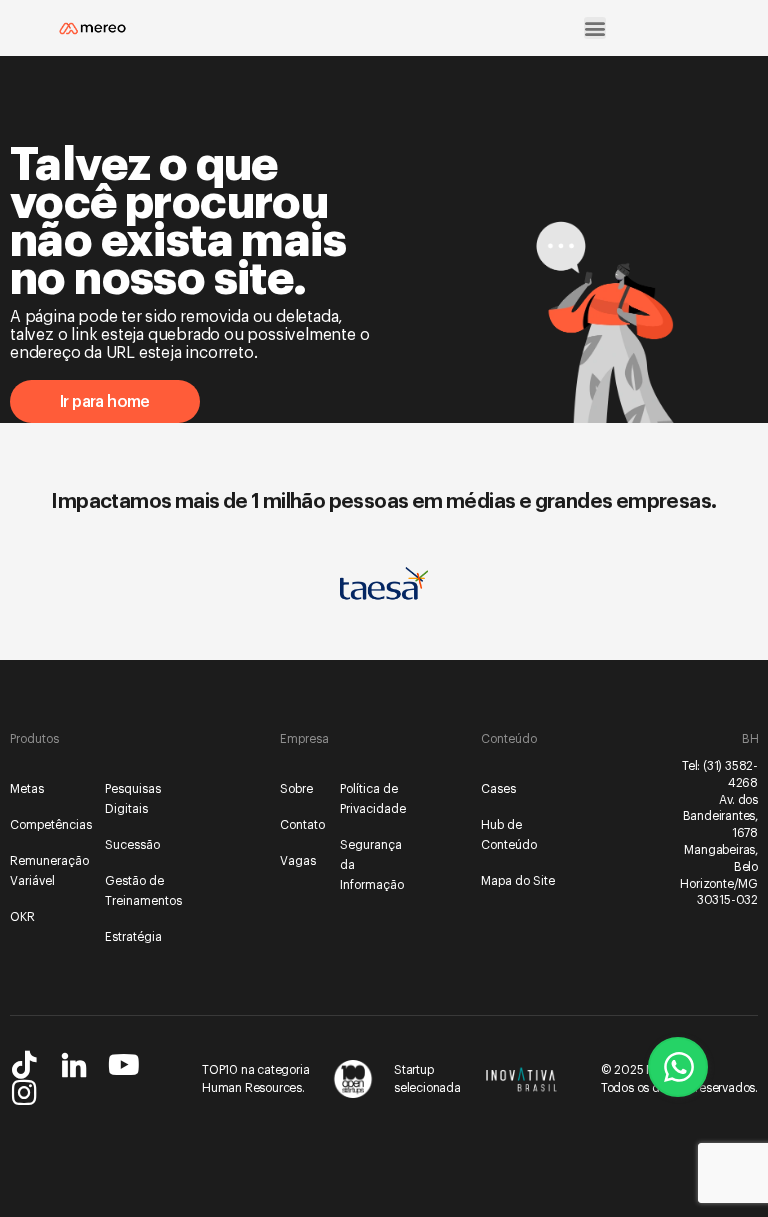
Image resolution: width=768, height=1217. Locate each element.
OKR (22, 917)
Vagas (298, 861)
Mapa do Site (518, 881)
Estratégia (133, 937)
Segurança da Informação (362, 865)
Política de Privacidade (362, 799)
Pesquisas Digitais (133, 799)
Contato (302, 825)
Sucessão (132, 845)
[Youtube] (124, 1065)
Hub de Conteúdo (509, 835)
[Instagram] (24, 1093)
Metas (27, 789)
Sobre (296, 789)
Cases (498, 789)
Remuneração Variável (49, 871)
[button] (595, 28)
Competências (49, 825)
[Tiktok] (24, 1065)
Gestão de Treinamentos (143, 891)
